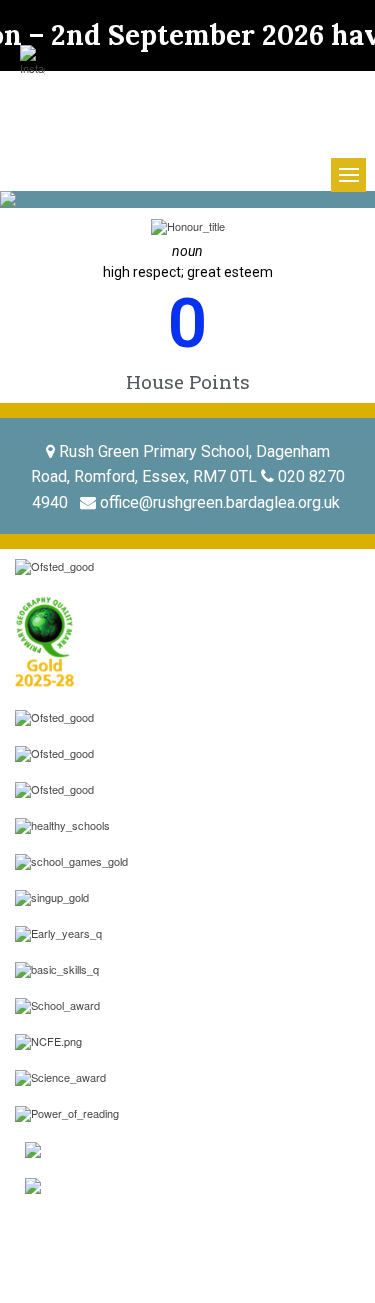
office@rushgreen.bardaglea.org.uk (220, 502)
